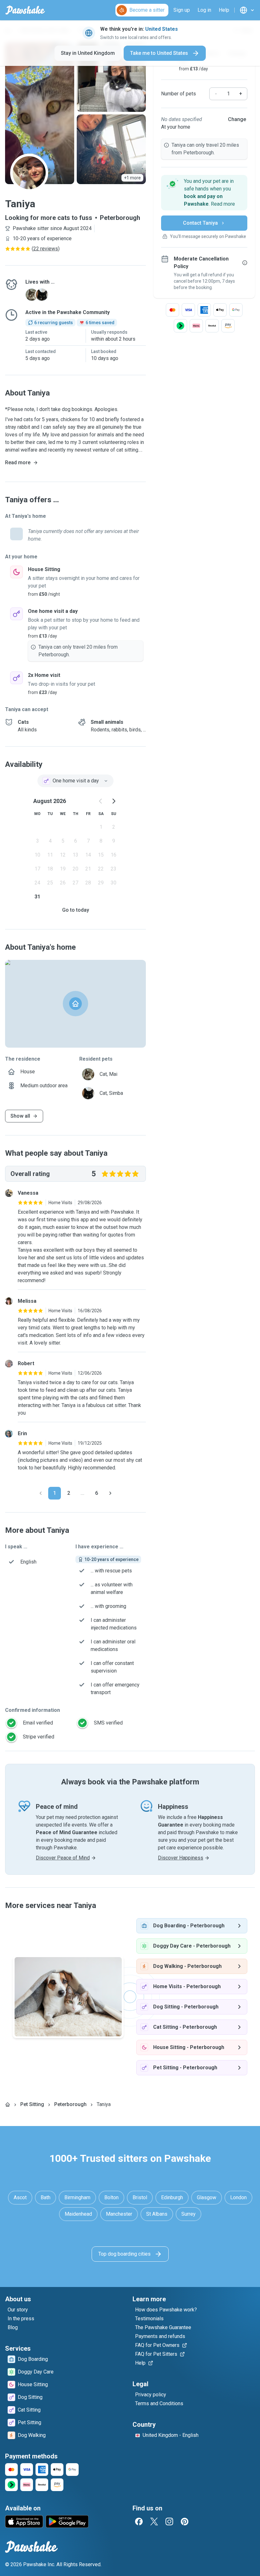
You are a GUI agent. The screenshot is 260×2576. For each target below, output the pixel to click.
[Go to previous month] (101, 801)
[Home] (8, 2104)
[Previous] (41, 1493)
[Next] (110, 1493)
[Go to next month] (114, 801)
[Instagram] (169, 2521)
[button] (204, 193)
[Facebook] (139, 2521)
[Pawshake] (25, 10)
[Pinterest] (185, 2521)
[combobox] (75, 781)
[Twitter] (154, 2521)
